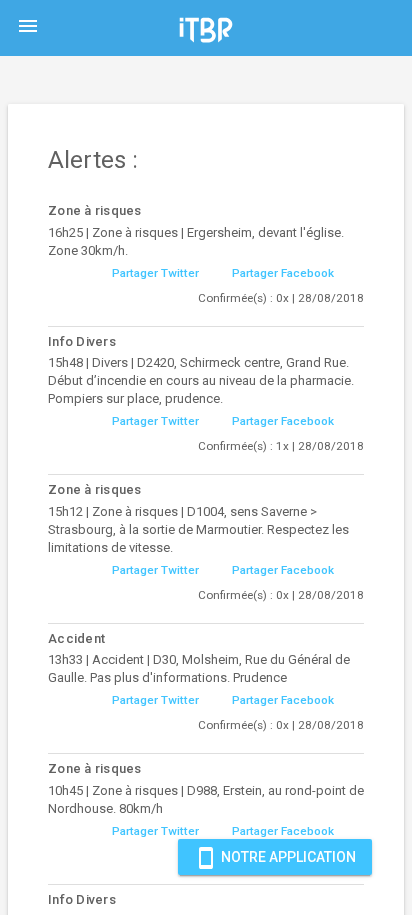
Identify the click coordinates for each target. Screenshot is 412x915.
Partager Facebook (283, 273)
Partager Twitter (155, 273)
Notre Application (275, 858)
